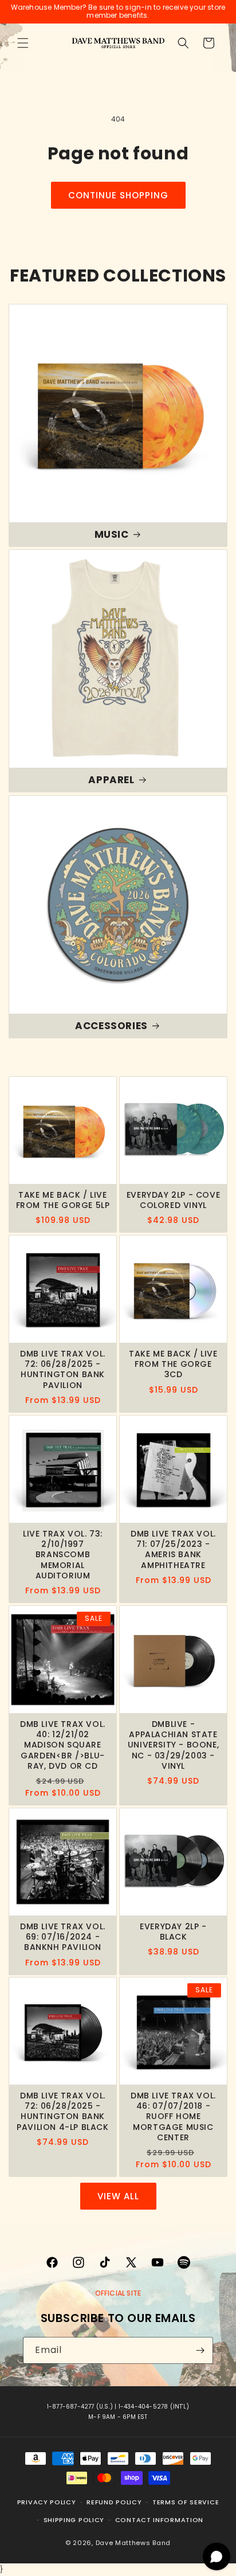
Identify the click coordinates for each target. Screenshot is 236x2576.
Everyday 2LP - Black (173, 1932)
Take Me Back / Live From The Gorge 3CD (173, 1364)
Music (112, 534)
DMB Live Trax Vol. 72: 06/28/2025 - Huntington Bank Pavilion (63, 1369)
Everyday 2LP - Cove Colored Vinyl (173, 1200)
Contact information (159, 2520)
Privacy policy (47, 2502)
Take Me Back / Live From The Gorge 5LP (63, 1200)
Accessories (111, 1026)
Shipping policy (74, 2520)
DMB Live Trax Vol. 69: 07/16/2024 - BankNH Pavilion (63, 1937)
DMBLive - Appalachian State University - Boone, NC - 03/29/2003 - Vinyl (173, 1745)
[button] (23, 43)
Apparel (111, 780)
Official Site (118, 2293)
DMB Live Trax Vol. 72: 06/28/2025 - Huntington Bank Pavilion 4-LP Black (62, 2111)
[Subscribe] (200, 2350)
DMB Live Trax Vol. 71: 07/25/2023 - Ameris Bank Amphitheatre (173, 1549)
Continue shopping (118, 195)
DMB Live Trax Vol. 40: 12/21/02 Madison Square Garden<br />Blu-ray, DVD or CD (63, 1745)
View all (118, 2196)
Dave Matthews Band (133, 2543)
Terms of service (186, 2502)
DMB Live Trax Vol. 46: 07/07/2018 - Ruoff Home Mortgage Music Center (173, 2116)
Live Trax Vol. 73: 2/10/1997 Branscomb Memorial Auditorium (63, 1555)
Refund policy (114, 2502)
